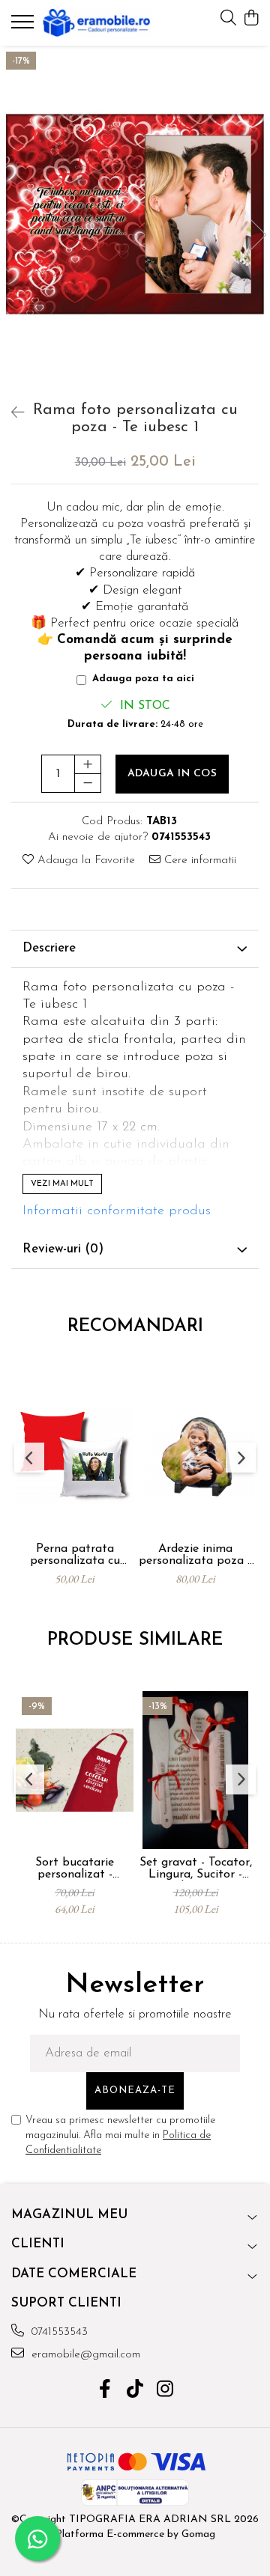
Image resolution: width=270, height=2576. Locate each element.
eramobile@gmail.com (84, 2355)
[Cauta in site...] (228, 19)
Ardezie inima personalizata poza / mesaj (195, 1555)
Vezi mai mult (62, 1184)
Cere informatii (198, 861)
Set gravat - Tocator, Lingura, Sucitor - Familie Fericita (196, 1869)
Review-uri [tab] (63, 1249)
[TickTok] (135, 2391)
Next (258, 235)
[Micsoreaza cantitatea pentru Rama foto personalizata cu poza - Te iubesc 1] (88, 783)
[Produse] (24, 26)
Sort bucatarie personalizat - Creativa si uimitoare (75, 1869)
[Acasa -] (96, 23)
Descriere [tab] (49, 948)
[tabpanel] (135, 219)
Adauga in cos (172, 774)
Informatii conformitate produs (117, 1211)
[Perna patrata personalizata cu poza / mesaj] (75, 1456)
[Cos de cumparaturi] (251, 19)
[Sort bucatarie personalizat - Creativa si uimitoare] (75, 1770)
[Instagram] (165, 2391)
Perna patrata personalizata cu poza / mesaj (75, 1555)
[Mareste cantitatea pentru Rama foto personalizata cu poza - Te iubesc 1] (88, 764)
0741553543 (58, 2332)
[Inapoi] (11, 414)
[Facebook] (105, 2391)
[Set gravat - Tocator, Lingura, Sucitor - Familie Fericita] (195, 1770)
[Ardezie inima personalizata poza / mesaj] (195, 1456)
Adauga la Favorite (84, 861)
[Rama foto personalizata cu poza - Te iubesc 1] (135, 219)
